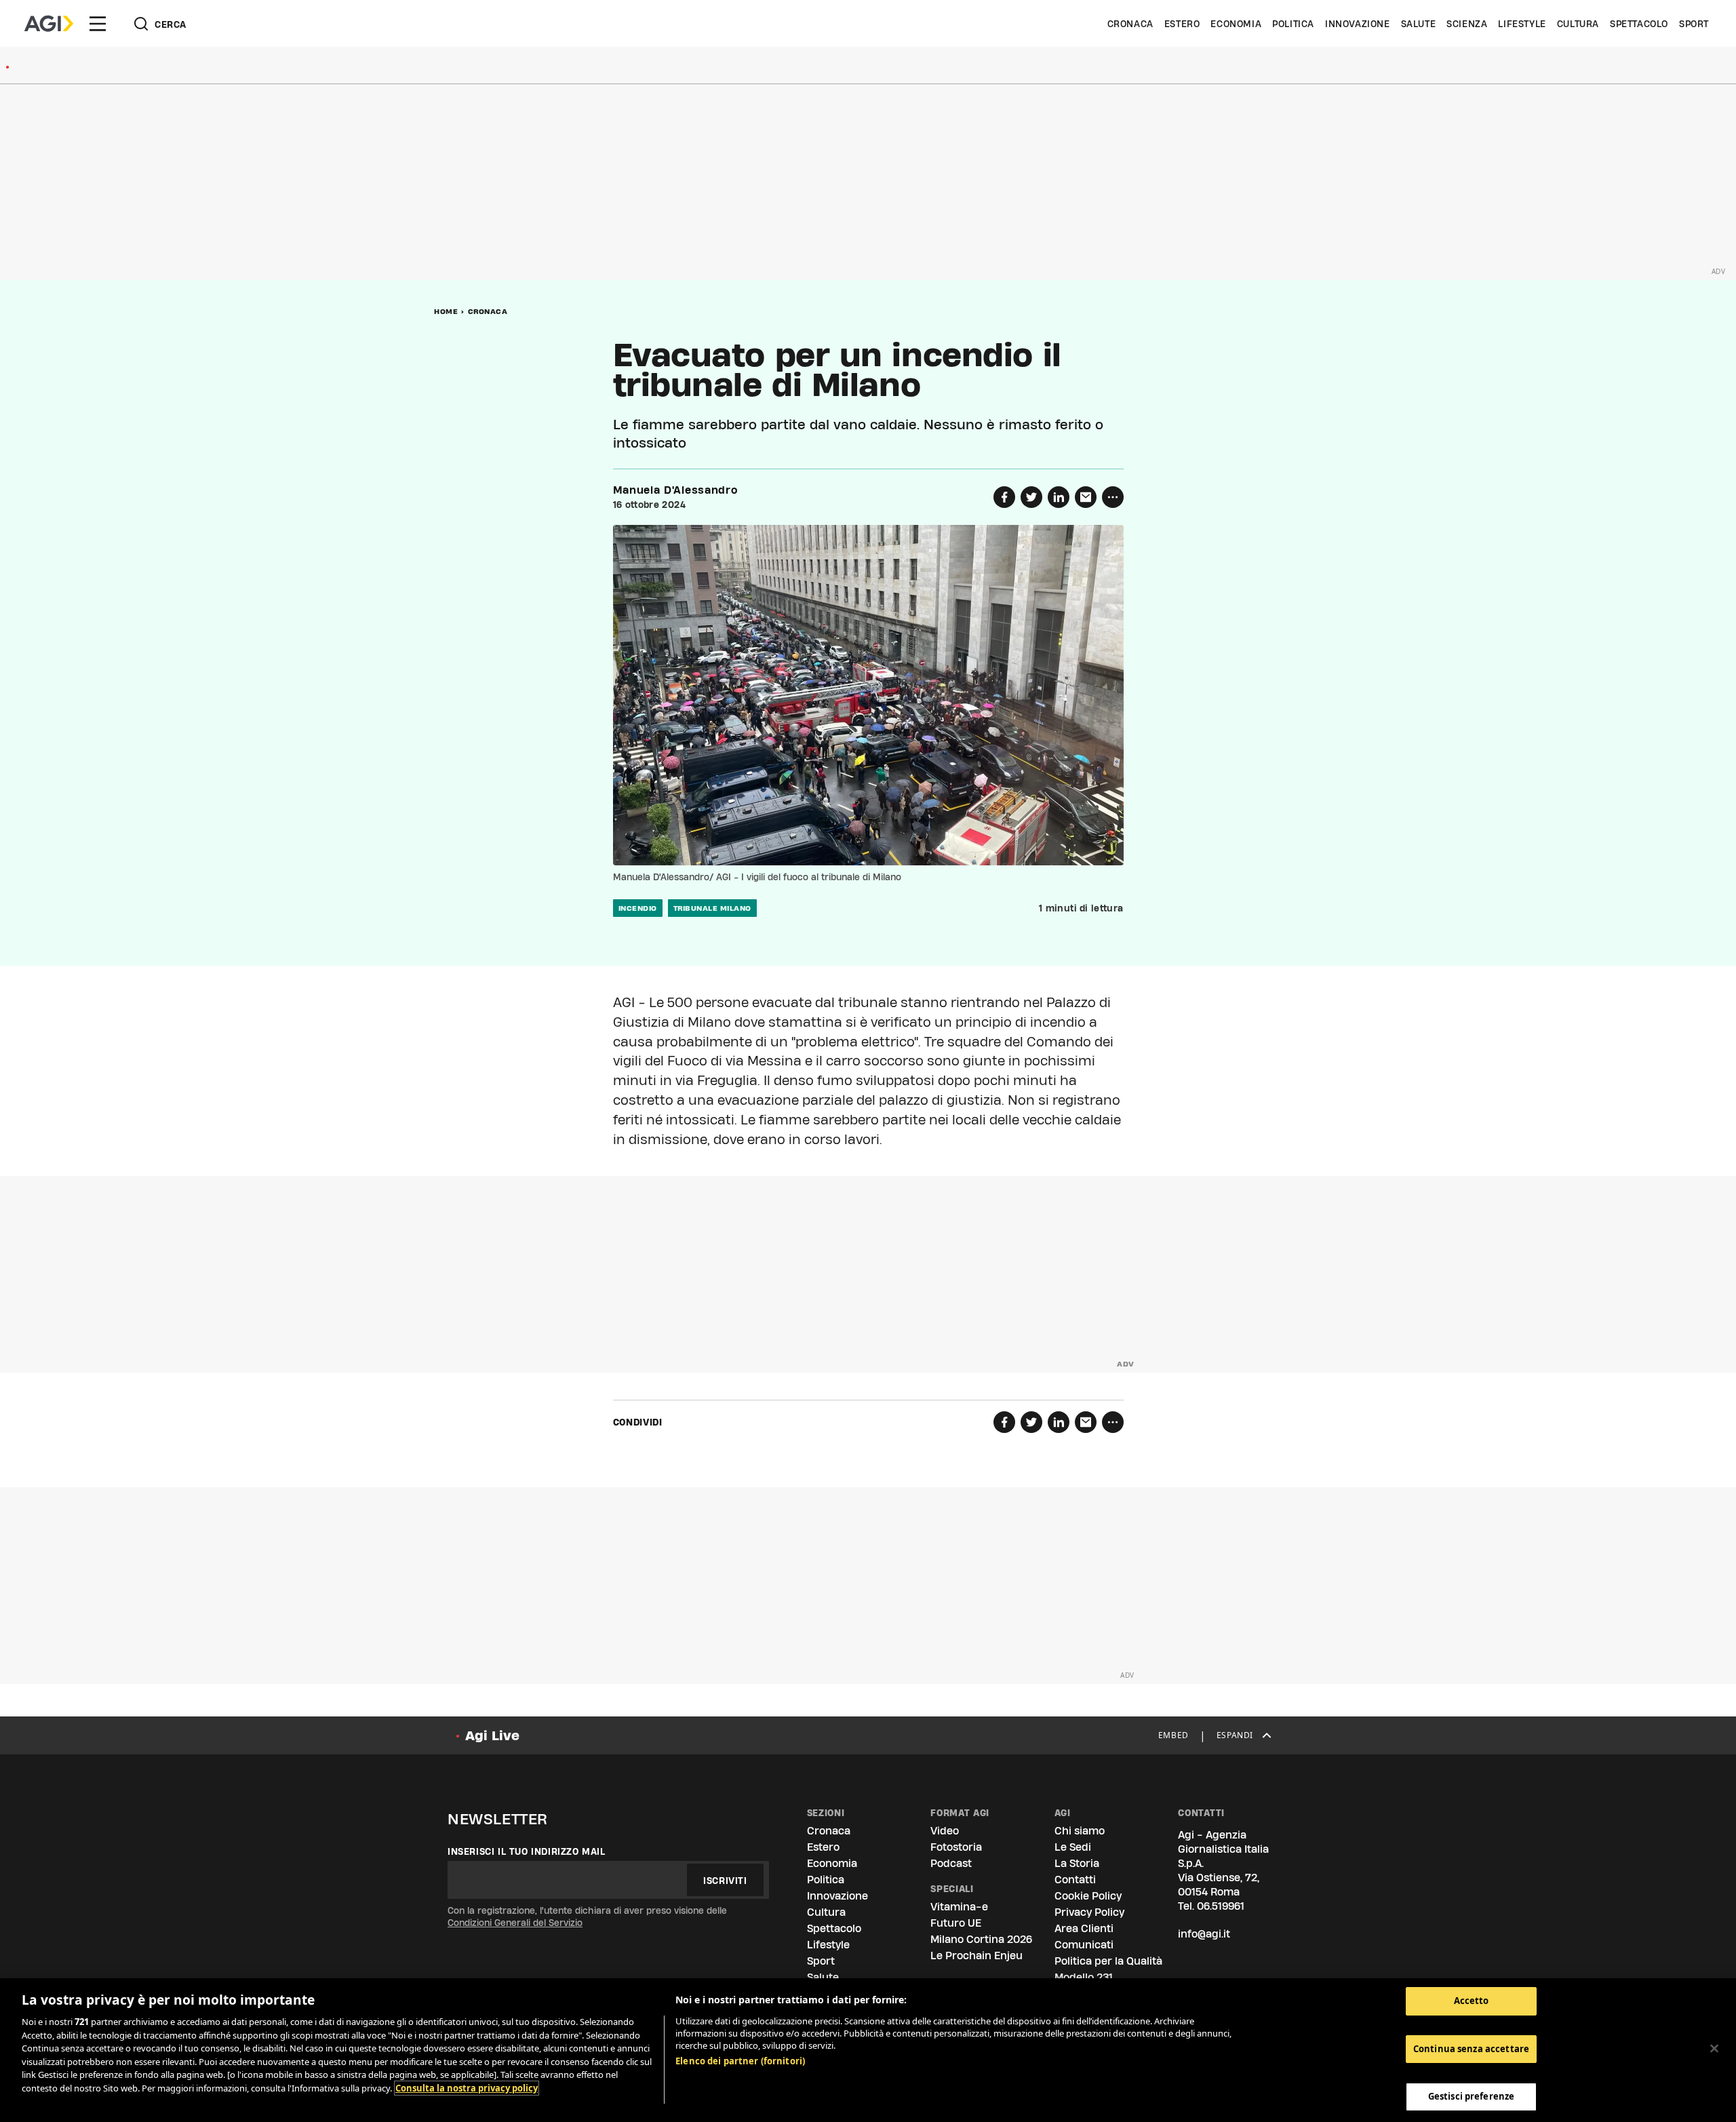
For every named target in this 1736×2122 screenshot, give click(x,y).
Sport (1694, 24)
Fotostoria (956, 1847)
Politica (1293, 24)
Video (945, 1831)
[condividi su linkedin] (1059, 497)
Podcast (951, 1863)
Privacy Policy (1089, 1912)
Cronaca (1130, 24)
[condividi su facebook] (1004, 497)
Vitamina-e (959, 1907)
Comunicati (1084, 1945)
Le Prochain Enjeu (976, 1956)
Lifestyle (1522, 24)
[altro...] (1113, 497)
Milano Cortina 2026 (981, 1939)
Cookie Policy (1088, 1896)
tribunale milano (712, 908)
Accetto (1472, 2001)
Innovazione (1358, 24)
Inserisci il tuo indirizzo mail (527, 1851)
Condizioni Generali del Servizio (515, 1923)
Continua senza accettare (1471, 2049)
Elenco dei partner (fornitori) (740, 2061)
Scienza (1467, 24)
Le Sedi (1073, 1847)
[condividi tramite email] (1086, 497)
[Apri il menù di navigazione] (98, 24)
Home (446, 311)
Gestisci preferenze (1471, 2096)
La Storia (1077, 1863)
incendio (638, 908)
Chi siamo (1080, 1831)
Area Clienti (1084, 1928)
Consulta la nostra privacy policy (467, 2088)
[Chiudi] (1714, 2049)
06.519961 (1221, 1906)
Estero (1182, 24)
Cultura (1578, 24)
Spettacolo (1639, 24)
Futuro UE (956, 1923)
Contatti (1075, 1880)
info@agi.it (1204, 1934)
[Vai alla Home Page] (49, 24)
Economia (1236, 24)
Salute (1419, 24)
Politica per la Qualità (1108, 1961)
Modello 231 (1084, 1977)
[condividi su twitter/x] (1031, 497)
